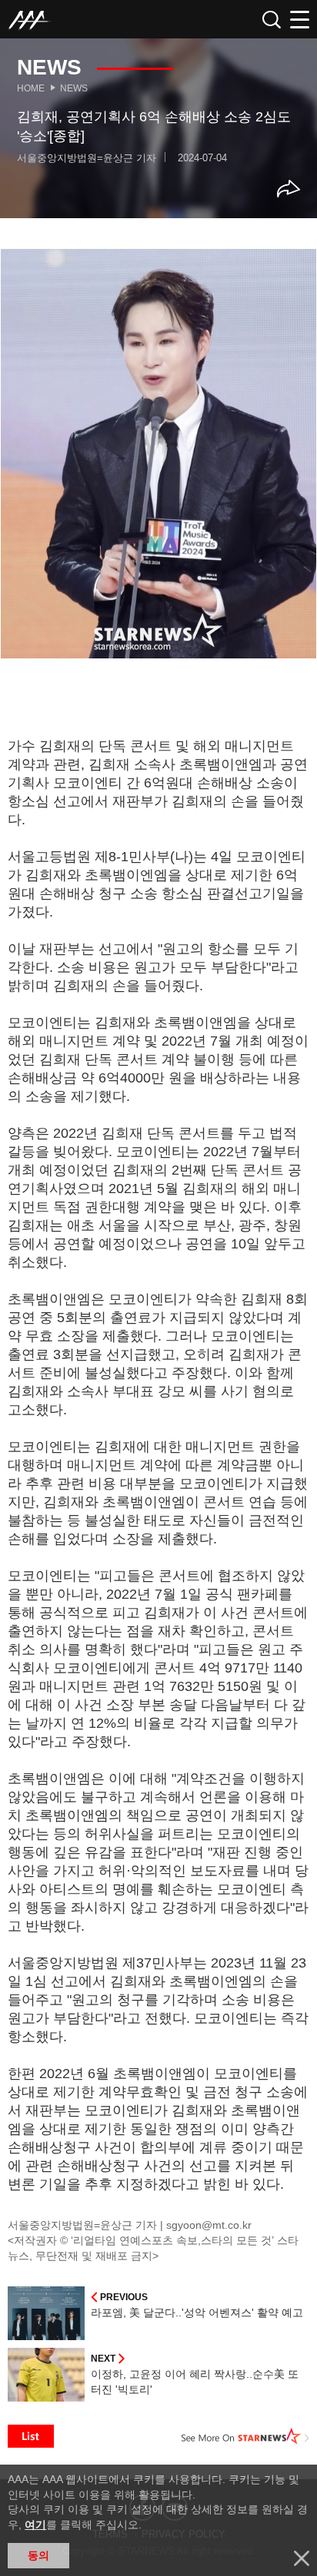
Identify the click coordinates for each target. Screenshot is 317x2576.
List (31, 2436)
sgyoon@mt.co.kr (209, 2225)
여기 (35, 2525)
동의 (38, 2555)
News (74, 88)
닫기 (302, 2558)
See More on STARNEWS (245, 2436)
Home (31, 88)
